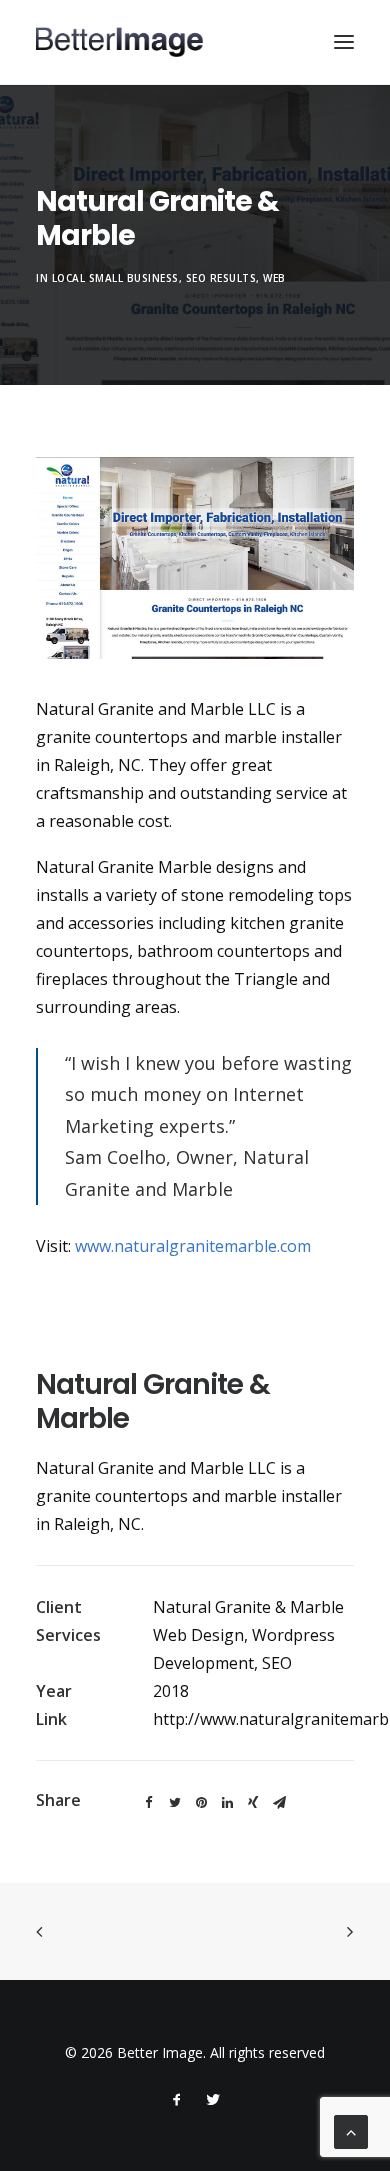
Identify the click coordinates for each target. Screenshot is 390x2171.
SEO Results (221, 278)
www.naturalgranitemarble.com (193, 1246)
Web (274, 278)
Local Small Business (115, 278)
